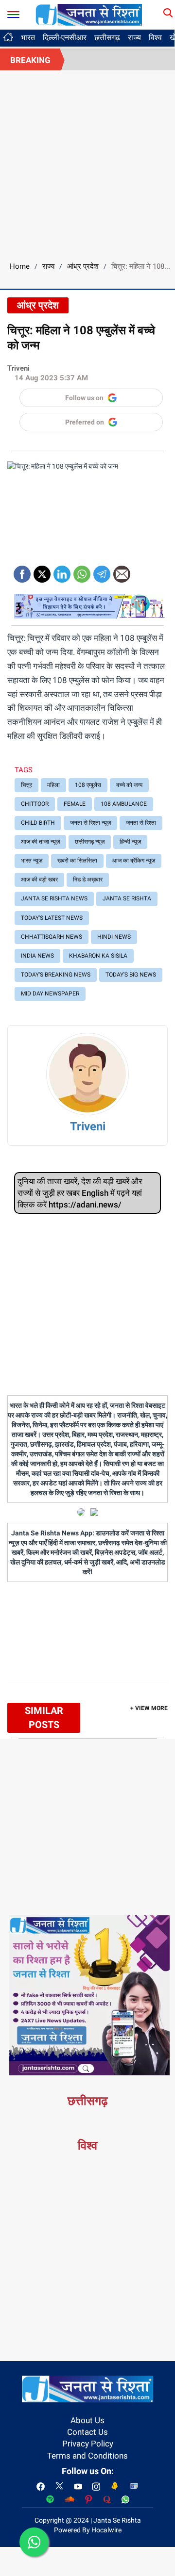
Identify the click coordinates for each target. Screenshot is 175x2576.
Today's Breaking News (56, 975)
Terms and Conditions (87, 2456)
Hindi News (114, 937)
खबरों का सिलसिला (77, 861)
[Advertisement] (87, 163)
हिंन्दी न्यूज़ (130, 842)
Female (75, 804)
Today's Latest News (52, 918)
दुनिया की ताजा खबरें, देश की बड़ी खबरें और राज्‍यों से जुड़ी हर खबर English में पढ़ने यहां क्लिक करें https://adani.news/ (80, 1193)
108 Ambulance (124, 804)
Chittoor (35, 804)
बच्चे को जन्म (129, 785)
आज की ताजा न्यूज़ (40, 842)
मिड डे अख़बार (88, 880)
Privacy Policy (88, 2444)
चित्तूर (26, 785)
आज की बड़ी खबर (39, 880)
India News (37, 956)
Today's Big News (131, 975)
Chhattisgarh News (52, 937)
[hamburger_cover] (13, 12)
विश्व (155, 38)
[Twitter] (42, 571)
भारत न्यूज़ (32, 861)
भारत (28, 38)
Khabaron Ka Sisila (98, 956)
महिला (53, 785)
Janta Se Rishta (127, 898)
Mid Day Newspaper (50, 994)
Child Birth (38, 823)
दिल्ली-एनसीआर (65, 38)
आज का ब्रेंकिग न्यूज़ (134, 861)
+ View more (149, 1708)
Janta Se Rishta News (54, 898)
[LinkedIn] (62, 571)
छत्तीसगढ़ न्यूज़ (90, 842)
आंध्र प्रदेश (83, 266)
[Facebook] (22, 571)
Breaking (30, 60)
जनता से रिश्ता (141, 823)
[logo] (89, 14)
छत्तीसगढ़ (107, 38)
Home (20, 266)
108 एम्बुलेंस (88, 785)
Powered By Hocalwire (88, 2530)
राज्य (134, 38)
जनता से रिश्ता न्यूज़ (90, 823)
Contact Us (87, 2432)
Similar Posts (44, 1718)
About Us (87, 2420)
